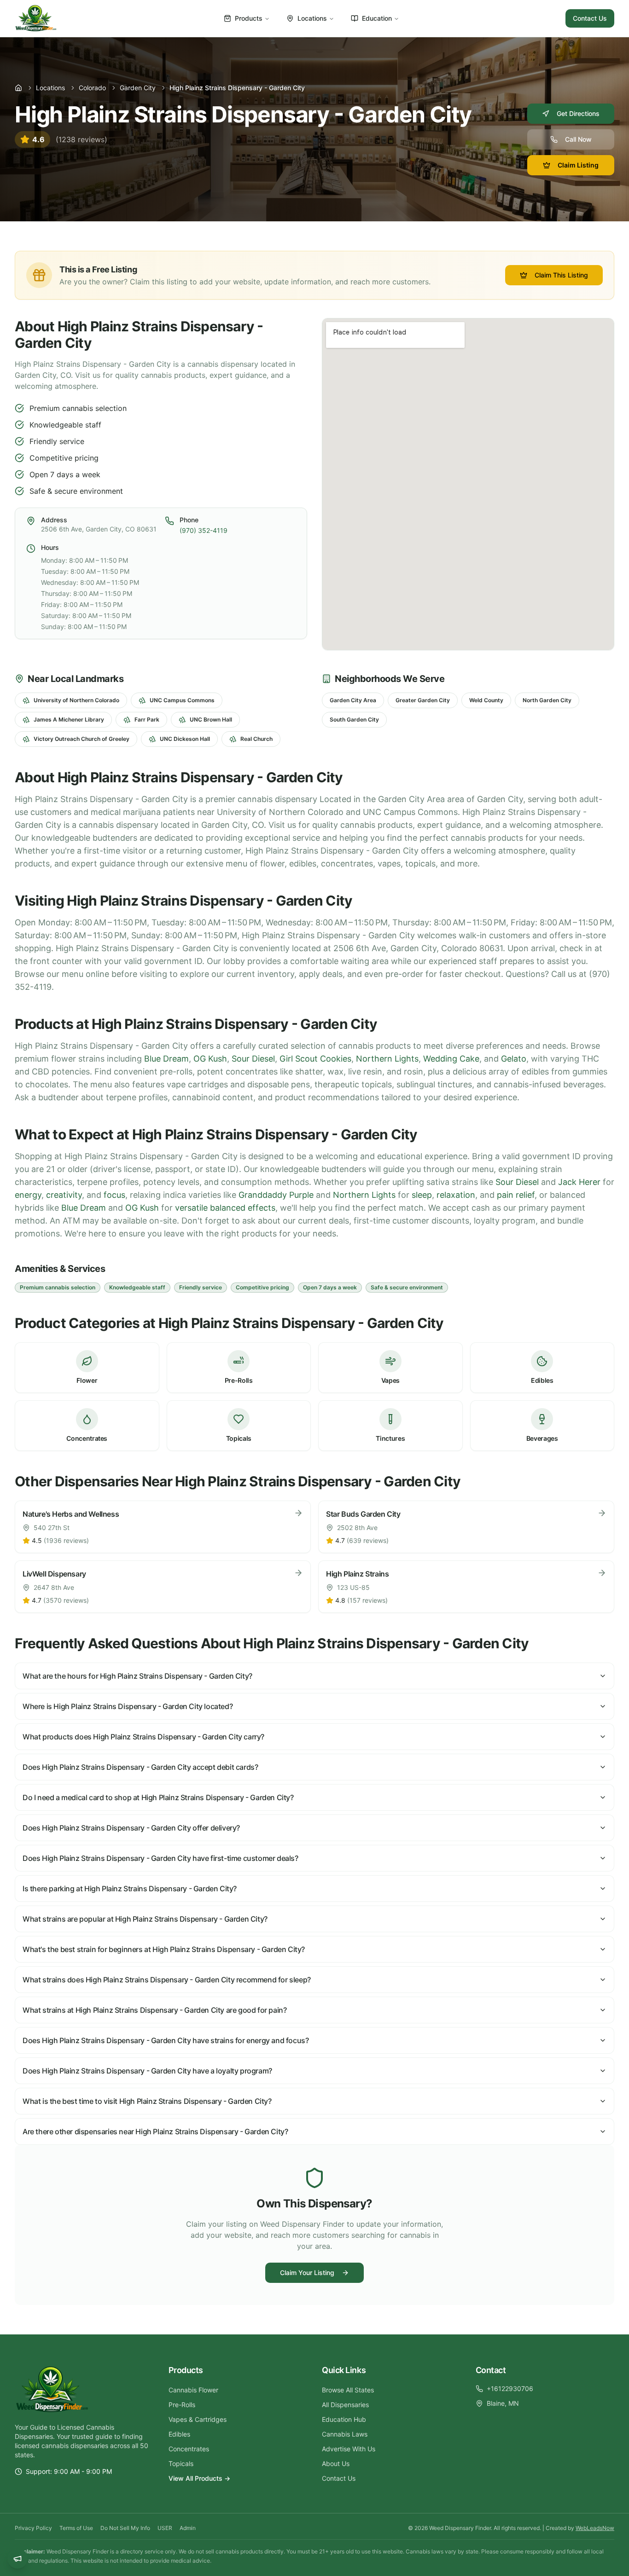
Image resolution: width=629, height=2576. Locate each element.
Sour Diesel (253, 1059)
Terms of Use (76, 2528)
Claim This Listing (561, 275)
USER (165, 2528)
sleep (422, 1195)
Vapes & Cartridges (198, 2419)
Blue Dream (166, 1059)
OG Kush (210, 1059)
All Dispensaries (345, 2405)
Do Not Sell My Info (125, 2528)
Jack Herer (579, 1182)
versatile (191, 1208)
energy (28, 1195)
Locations (312, 18)
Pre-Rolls (182, 2405)
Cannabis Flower (193, 2390)
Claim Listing (578, 165)
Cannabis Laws (345, 2434)
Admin (188, 2528)
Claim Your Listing (307, 2273)
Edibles (179, 2434)
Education (377, 18)
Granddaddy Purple (276, 1195)
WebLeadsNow (595, 2528)
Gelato (514, 1059)
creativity (64, 1195)
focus (114, 1195)
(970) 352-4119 (204, 530)
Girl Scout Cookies (315, 1059)
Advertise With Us (349, 2449)
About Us (336, 2463)
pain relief (516, 1195)
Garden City (138, 88)
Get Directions (578, 113)
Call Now (578, 139)
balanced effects (243, 1208)
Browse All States (348, 2390)
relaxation (456, 1195)
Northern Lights (387, 1059)
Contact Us (590, 18)
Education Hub (344, 2419)
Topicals (181, 2463)
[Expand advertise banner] (17, 2559)
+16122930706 (510, 2388)
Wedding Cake (451, 1059)
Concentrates (189, 2449)
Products (249, 18)
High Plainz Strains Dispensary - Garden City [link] (237, 88)
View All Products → (199, 2478)
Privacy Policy (33, 2528)
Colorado (92, 88)
